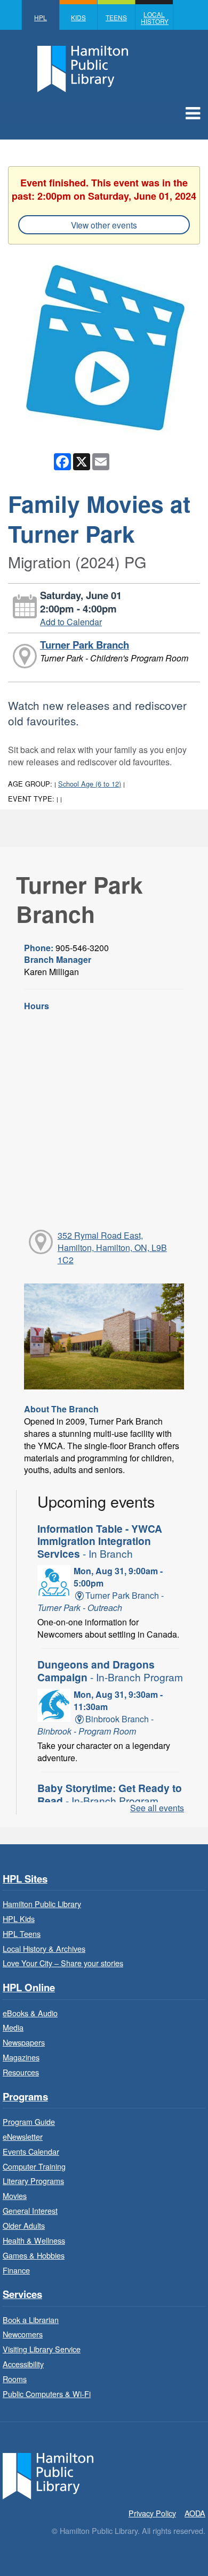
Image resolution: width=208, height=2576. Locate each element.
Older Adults (24, 2225)
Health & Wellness (34, 2240)
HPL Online (29, 1988)
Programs (25, 2097)
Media (13, 2027)
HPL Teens (22, 1933)
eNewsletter (23, 2136)
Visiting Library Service (42, 2349)
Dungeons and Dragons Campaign (110, 1671)
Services (22, 2295)
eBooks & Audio (30, 2013)
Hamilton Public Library (42, 1904)
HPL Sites (25, 1879)
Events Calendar (31, 2151)
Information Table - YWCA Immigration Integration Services (100, 1541)
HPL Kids (19, 1919)
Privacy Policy (152, 2513)
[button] (193, 112)
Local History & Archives (44, 1948)
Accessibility (23, 2364)
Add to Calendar (71, 622)
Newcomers (23, 2334)
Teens (116, 17)
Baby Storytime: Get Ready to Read (110, 1794)
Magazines (21, 2057)
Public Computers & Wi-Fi (47, 2394)
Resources (21, 2072)
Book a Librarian (31, 2320)
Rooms (15, 2379)
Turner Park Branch (85, 645)
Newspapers (24, 2042)
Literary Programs (33, 2181)
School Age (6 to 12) (90, 784)
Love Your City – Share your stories (63, 1963)
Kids (78, 17)
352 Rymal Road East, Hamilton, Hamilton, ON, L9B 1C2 (112, 1248)
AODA (195, 2513)
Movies (15, 2195)
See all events (157, 1808)
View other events (104, 225)
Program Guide (29, 2121)
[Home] (48, 2475)
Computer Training (34, 2166)
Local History (155, 18)
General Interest (30, 2210)
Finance (16, 2270)
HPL (41, 17)
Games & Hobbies (34, 2255)
